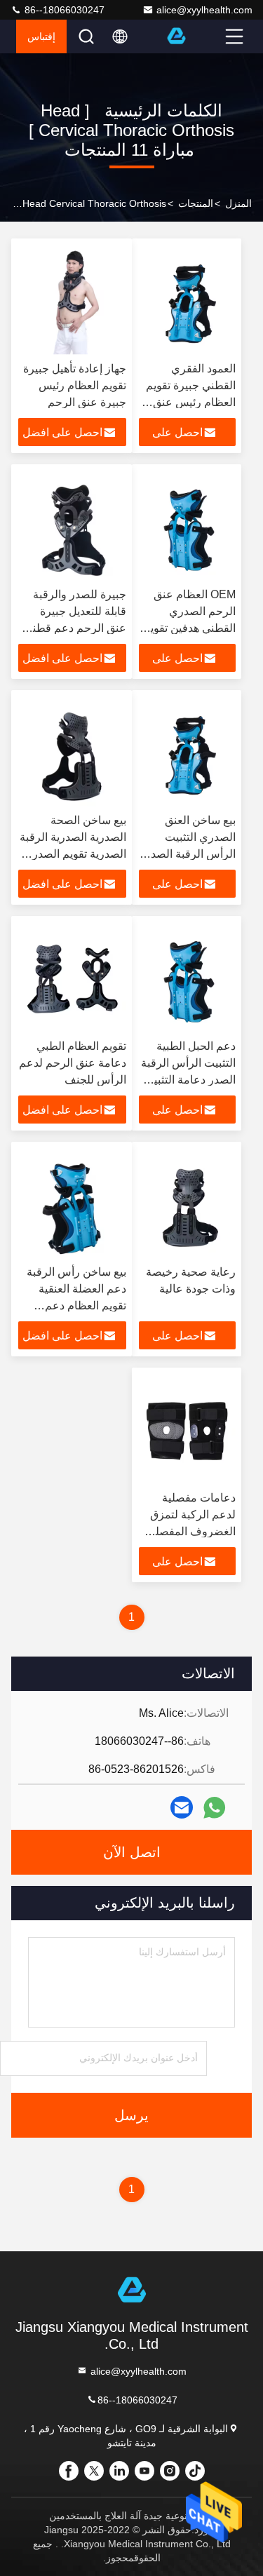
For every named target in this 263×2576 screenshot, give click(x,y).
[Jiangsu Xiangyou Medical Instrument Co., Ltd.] (194, 36)
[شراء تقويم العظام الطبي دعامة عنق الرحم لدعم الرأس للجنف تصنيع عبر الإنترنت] (72, 978)
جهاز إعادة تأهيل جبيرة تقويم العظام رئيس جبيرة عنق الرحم (75, 385)
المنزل (238, 203)
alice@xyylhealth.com (204, 10)
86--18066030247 (63, 10)
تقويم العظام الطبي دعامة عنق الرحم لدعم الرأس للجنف (73, 1063)
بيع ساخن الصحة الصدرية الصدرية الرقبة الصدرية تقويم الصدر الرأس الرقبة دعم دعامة (73, 854)
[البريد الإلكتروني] (182, 1807)
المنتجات (196, 203)
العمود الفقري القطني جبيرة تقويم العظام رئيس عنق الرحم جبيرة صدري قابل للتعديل (191, 402)
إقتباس (41, 36)
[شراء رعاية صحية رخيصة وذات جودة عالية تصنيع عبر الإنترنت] (188, 1203)
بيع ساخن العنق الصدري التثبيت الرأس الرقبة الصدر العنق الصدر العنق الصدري (190, 854)
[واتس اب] (214, 1808)
